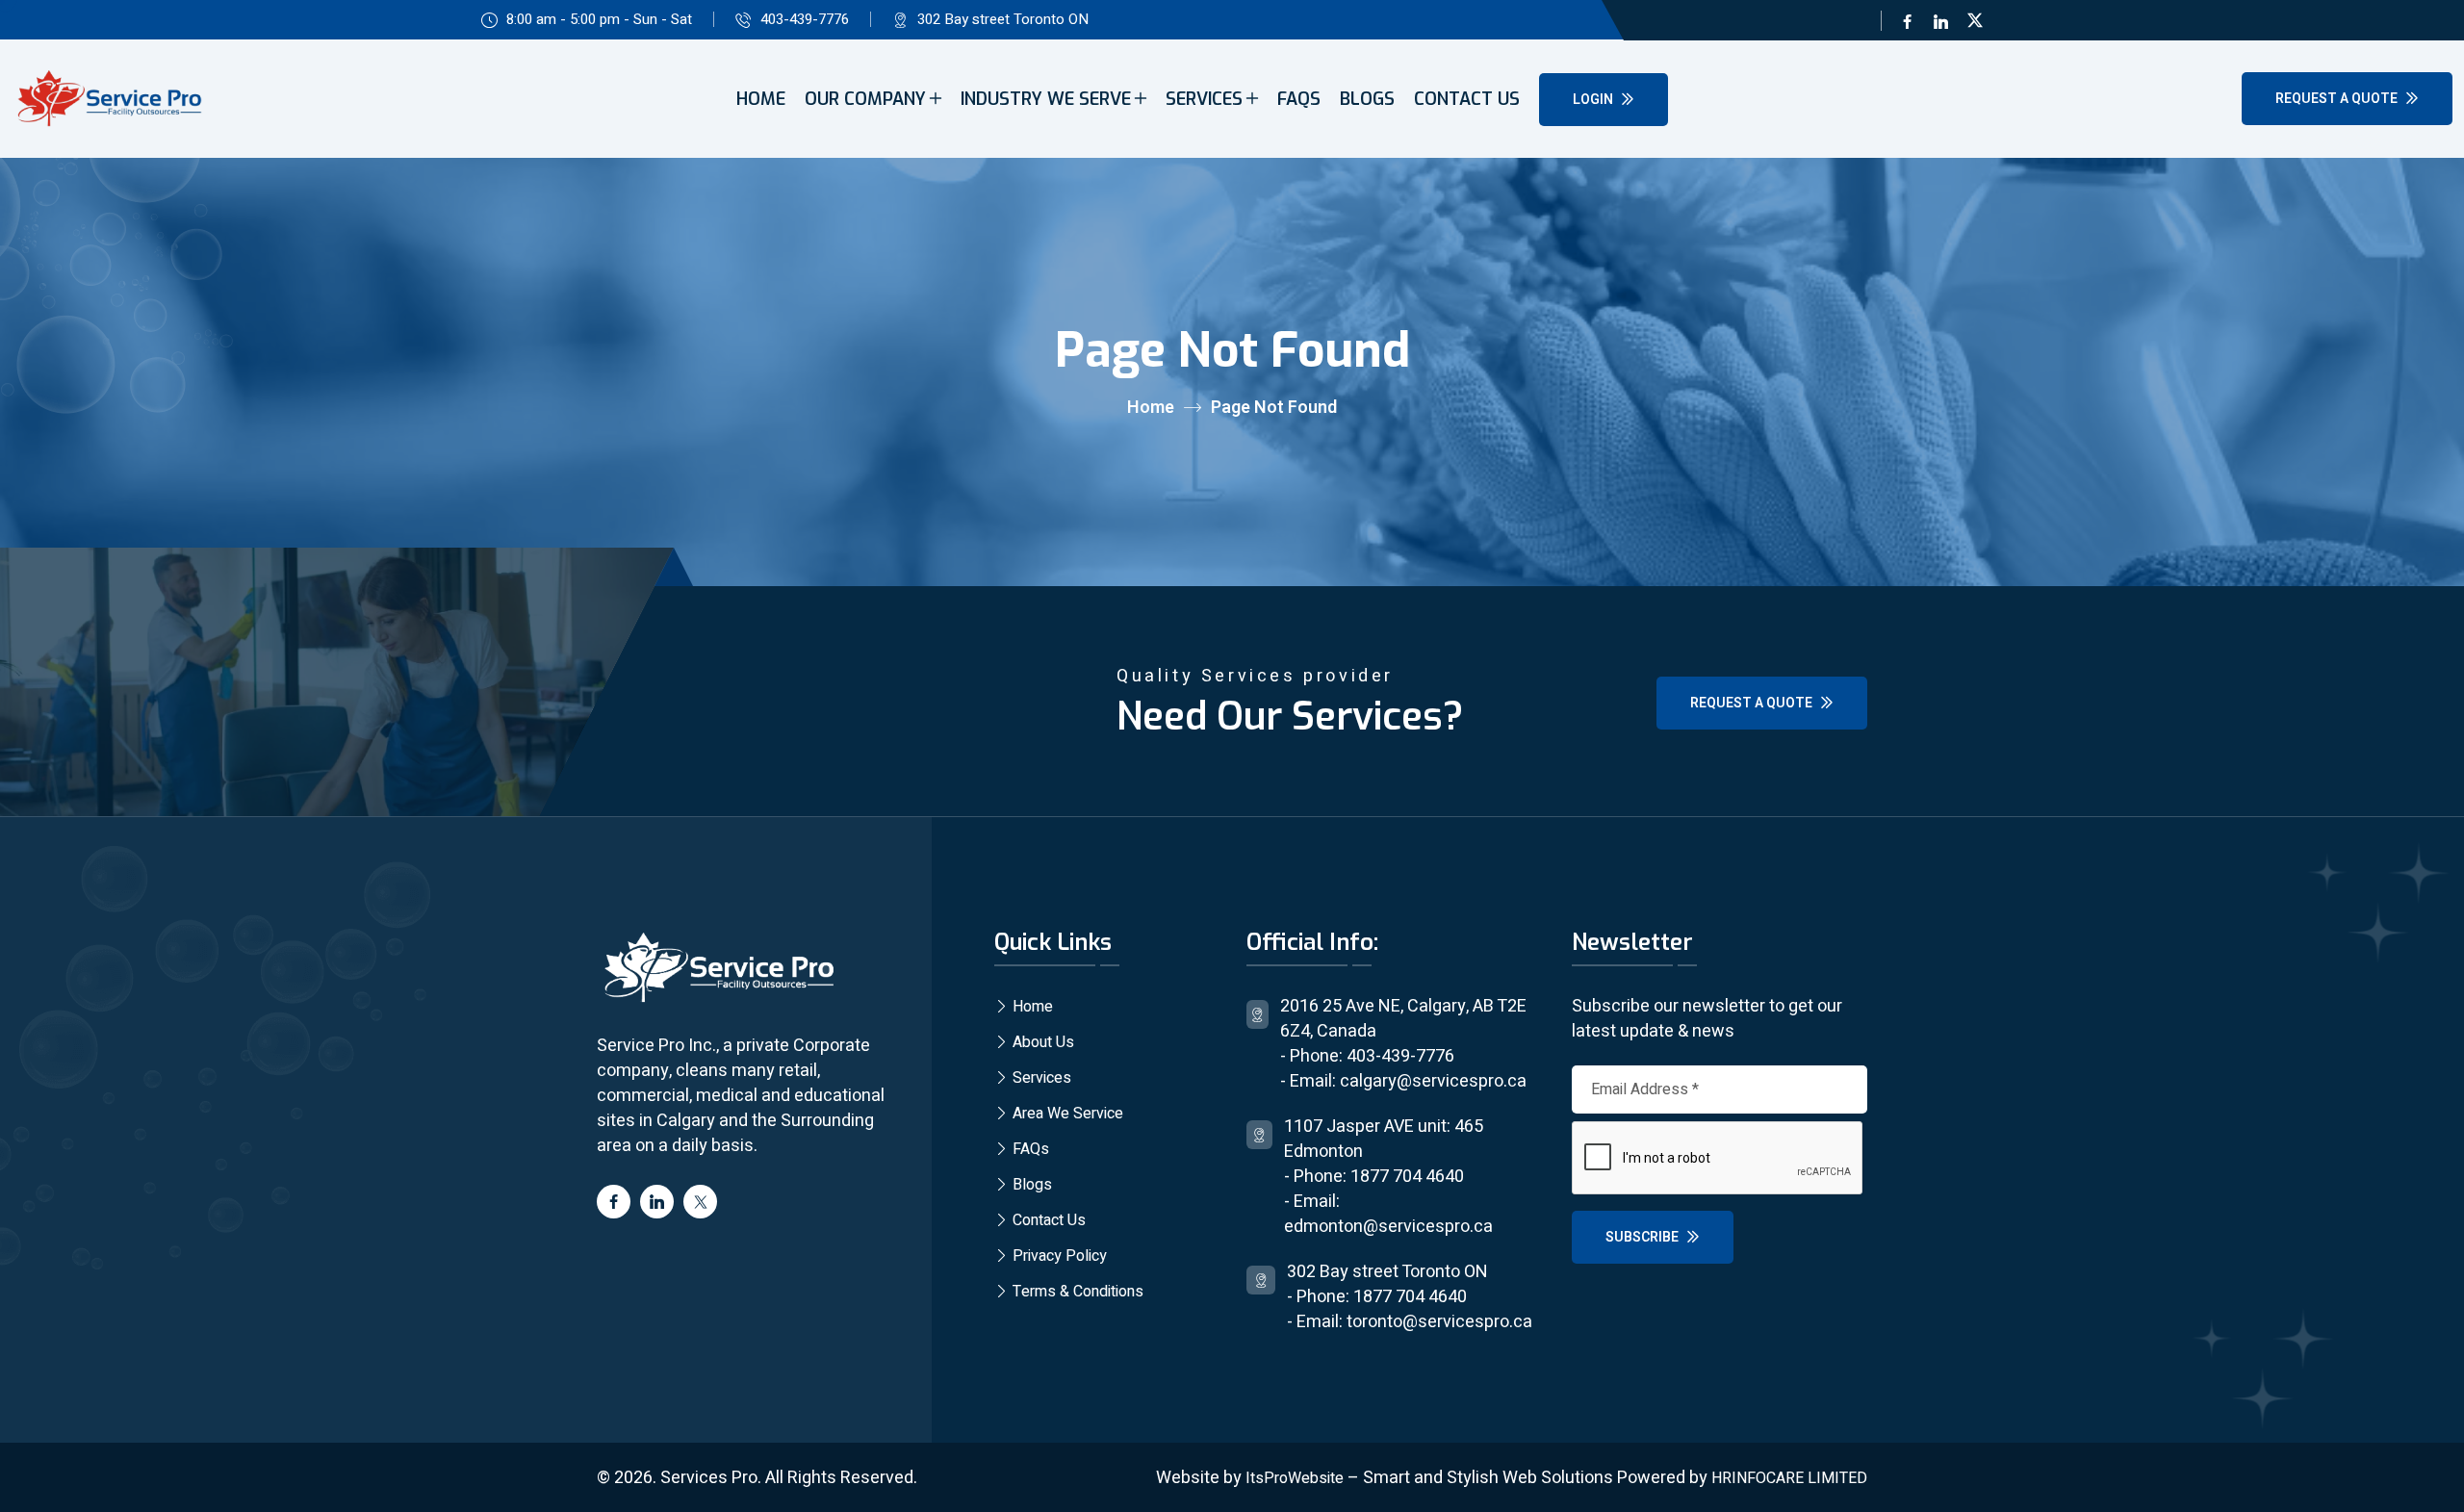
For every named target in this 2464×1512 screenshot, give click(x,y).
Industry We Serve (1046, 99)
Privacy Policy (1058, 1256)
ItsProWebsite (1295, 1478)
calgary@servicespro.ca (1433, 1081)
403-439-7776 (805, 19)
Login (1594, 100)
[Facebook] (1907, 20)
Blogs (1367, 99)
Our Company (865, 99)
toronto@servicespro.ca (1439, 1322)
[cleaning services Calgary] (108, 99)
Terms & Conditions (1076, 1292)
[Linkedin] (1941, 20)
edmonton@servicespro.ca (1388, 1227)
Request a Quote (2338, 99)
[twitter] (1975, 20)
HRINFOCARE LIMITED (1789, 1478)
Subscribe (1643, 1237)
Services (1204, 99)
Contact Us (1467, 99)
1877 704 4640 (1407, 1177)
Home (761, 99)
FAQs (1299, 99)
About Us (1041, 1042)
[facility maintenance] (717, 969)
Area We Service (1066, 1114)
